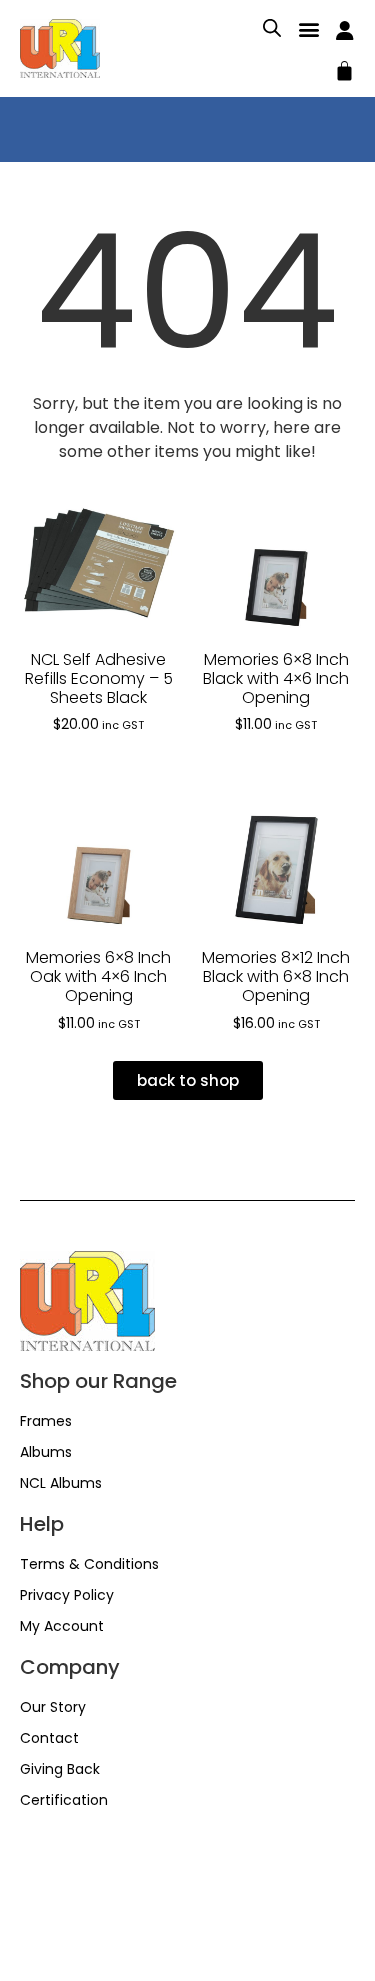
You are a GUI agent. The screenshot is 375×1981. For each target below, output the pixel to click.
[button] (308, 28)
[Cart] (344, 68)
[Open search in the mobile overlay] (272, 28)
